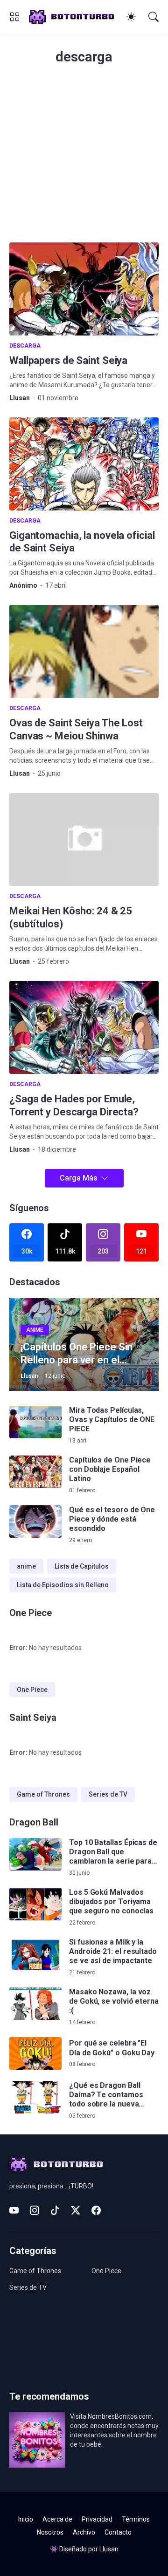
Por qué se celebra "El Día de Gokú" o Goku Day (112, 2048)
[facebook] (96, 2210)
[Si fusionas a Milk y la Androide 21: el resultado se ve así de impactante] (35, 1954)
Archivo (84, 2532)
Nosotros (50, 2532)
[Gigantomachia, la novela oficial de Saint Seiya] (84, 464)
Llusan (109, 2549)
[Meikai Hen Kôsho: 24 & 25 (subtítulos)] (84, 839)
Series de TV (108, 1794)
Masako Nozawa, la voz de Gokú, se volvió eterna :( (114, 2001)
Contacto (118, 2532)
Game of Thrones (43, 1794)
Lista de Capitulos (82, 1566)
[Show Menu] (14, 17)
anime (26, 1566)
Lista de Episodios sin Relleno (63, 1585)
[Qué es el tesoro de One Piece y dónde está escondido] (35, 1522)
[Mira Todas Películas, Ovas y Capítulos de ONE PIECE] (35, 1422)
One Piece (32, 1690)
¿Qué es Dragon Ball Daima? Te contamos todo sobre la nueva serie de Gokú (106, 2095)
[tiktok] (55, 2210)
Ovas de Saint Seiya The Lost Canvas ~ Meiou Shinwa (76, 729)
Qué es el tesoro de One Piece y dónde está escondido (112, 1519)
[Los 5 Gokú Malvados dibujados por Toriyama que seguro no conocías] (35, 1904)
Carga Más (79, 1178)
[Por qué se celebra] (35, 2053)
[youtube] (14, 2210)
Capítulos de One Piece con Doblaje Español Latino (110, 1469)
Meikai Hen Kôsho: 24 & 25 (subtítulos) (71, 917)
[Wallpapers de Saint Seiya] (84, 289)
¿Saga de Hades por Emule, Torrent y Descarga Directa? (74, 1105)
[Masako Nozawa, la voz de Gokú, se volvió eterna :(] (35, 2004)
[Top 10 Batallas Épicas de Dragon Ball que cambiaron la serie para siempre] (35, 1854)
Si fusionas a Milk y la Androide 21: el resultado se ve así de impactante (113, 1952)
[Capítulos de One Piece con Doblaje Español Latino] (35, 1472)
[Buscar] (154, 17)
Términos (136, 2519)
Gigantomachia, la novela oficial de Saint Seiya (82, 542)
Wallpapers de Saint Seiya (68, 360)
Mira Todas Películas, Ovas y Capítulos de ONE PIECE (112, 1420)
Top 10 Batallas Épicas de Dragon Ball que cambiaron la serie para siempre (113, 1852)
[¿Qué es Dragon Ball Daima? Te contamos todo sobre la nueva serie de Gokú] (35, 2097)
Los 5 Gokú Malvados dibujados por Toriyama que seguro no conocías (111, 1902)
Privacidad (97, 2519)
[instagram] (35, 2210)
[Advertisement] (84, 159)
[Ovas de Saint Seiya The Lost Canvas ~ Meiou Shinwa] (84, 651)
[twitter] (76, 2210)
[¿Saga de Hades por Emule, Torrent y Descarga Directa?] (84, 1027)
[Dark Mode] (131, 17)
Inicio (26, 2519)
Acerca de (57, 2519)
